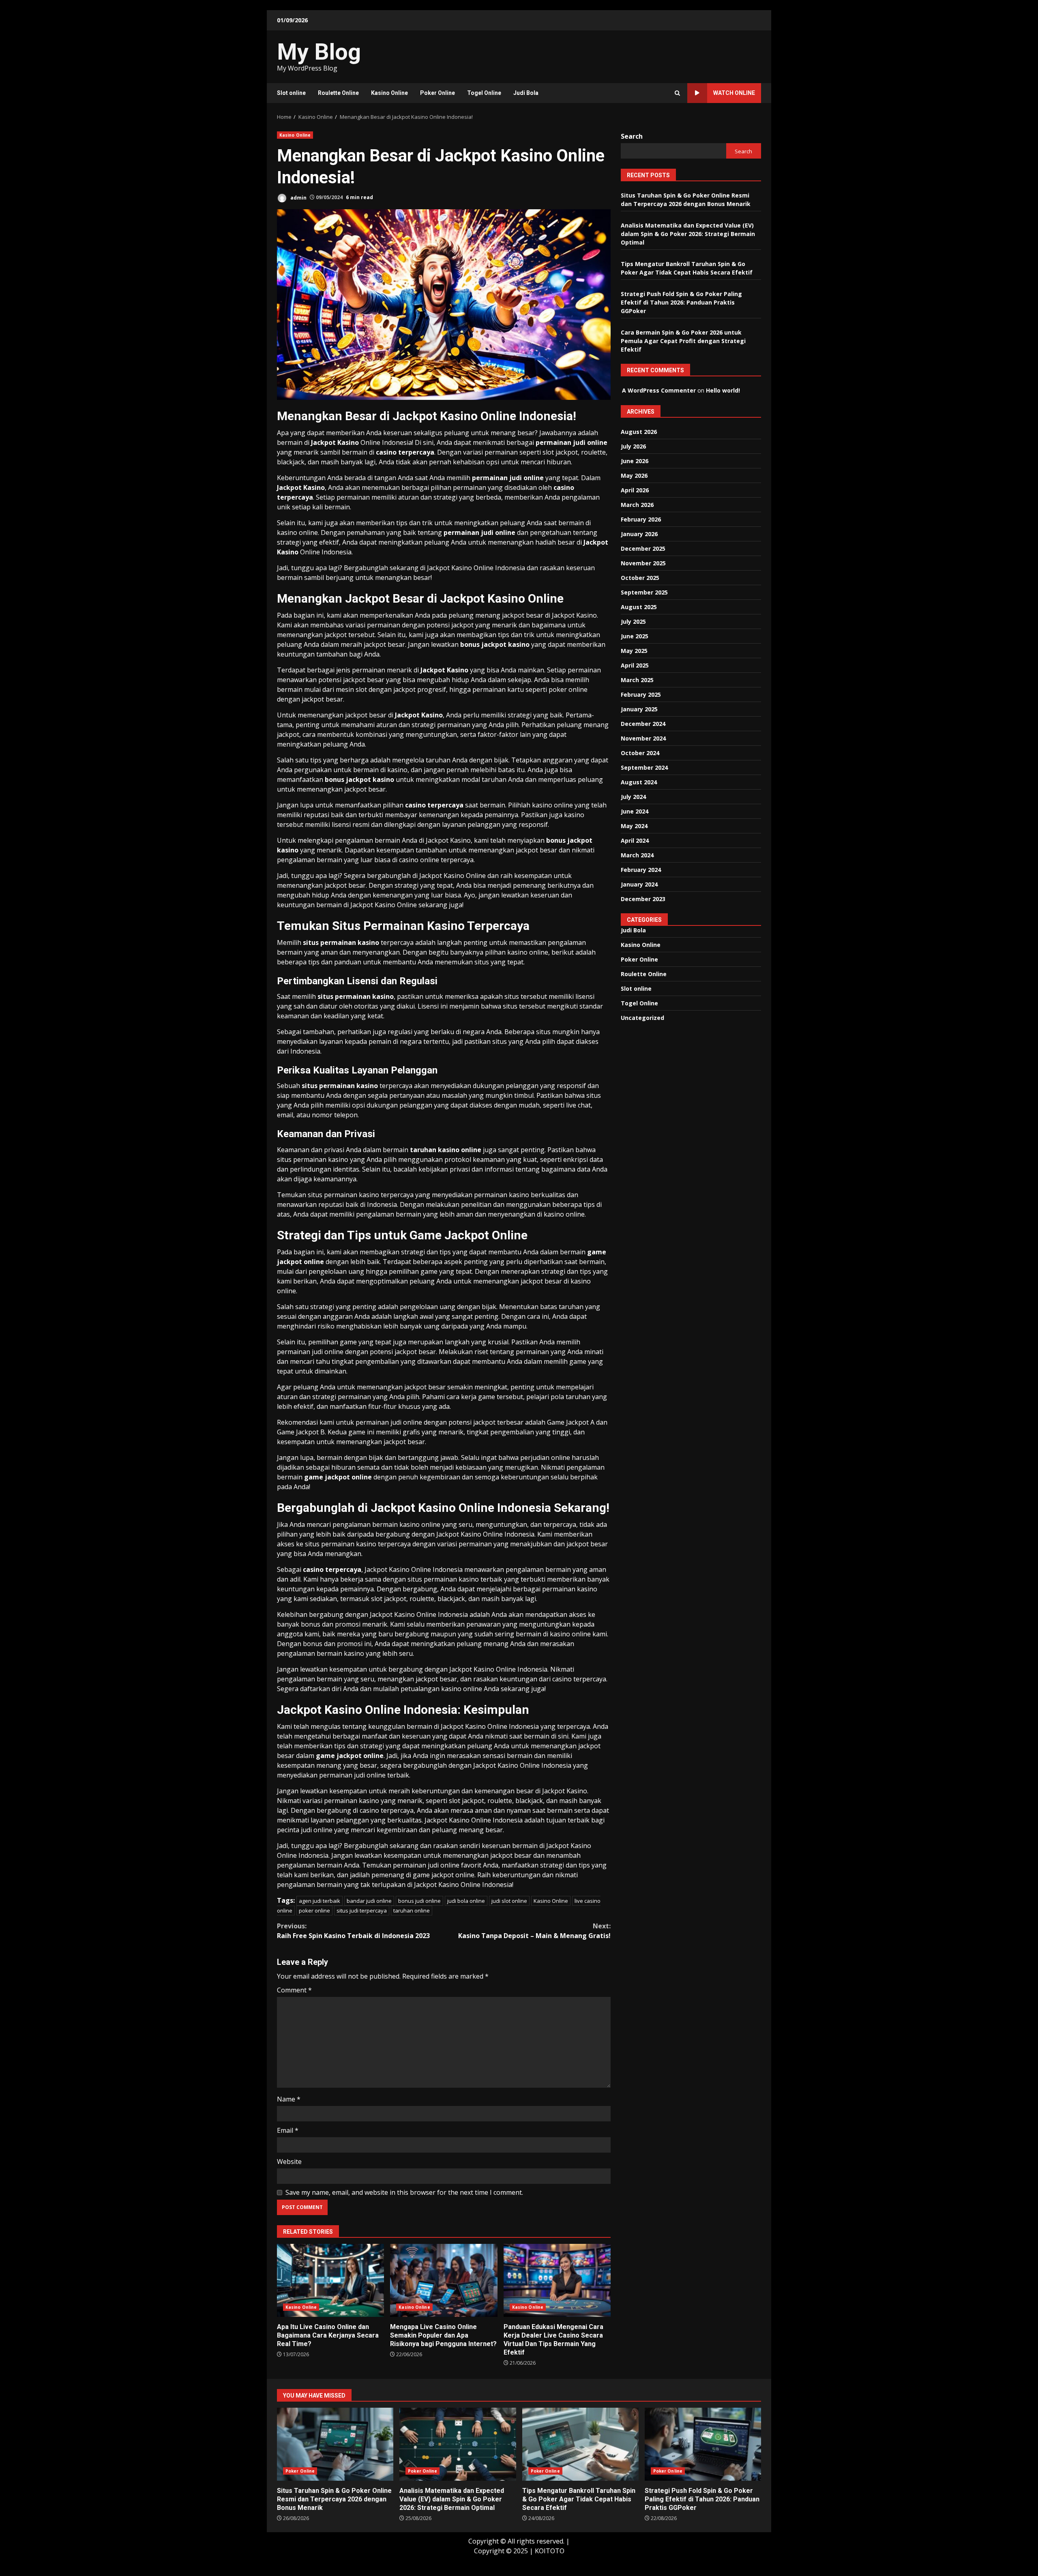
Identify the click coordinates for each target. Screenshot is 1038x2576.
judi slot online (509, 1901)
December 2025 (643, 548)
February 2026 (641, 519)
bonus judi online (419, 1901)
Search (632, 136)
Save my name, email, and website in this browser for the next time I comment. (404, 2192)
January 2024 (639, 884)
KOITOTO (550, 2551)
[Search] (677, 93)
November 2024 (643, 738)
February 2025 (641, 694)
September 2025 (644, 592)
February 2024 (641, 869)
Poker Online (438, 93)
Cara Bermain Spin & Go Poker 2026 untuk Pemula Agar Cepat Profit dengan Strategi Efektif (683, 340)
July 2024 (633, 796)
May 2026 (634, 475)
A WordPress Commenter (659, 390)
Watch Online (734, 93)
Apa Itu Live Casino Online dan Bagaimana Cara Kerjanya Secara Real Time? (330, 2280)
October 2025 (640, 577)
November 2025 (643, 563)
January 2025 (639, 709)
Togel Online (484, 93)
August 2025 (639, 606)
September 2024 (644, 767)
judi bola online (466, 1901)
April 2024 (635, 840)
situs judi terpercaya (362, 1911)
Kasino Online (389, 93)
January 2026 (639, 533)
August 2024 (639, 782)
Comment (294, 1990)
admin (298, 197)
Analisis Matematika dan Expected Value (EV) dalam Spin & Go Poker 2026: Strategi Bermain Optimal (688, 233)
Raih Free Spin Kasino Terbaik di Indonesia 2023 (353, 1931)
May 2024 (634, 825)
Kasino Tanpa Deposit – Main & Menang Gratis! (534, 1931)
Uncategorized (642, 1017)
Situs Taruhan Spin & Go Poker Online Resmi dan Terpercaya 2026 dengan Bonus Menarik (335, 2444)
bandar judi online (369, 1901)
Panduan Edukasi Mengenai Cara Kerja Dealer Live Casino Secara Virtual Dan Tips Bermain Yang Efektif (557, 2280)
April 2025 (635, 665)
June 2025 (635, 636)
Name (289, 2099)
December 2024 (643, 723)
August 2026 (639, 431)
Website (289, 2162)
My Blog (319, 52)
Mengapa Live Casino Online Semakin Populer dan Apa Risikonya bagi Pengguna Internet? (444, 2280)
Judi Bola (526, 93)
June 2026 (635, 460)
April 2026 (635, 490)
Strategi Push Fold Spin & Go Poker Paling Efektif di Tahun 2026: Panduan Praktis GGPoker (681, 302)
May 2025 (634, 650)
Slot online (291, 93)
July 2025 (633, 621)
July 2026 (633, 446)
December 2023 (643, 898)
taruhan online (412, 1911)
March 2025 (637, 679)
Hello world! (723, 390)
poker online (314, 1911)
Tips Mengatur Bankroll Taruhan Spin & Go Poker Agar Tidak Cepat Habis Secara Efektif (580, 2444)
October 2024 (640, 752)
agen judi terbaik (320, 1901)
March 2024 (637, 855)
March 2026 (637, 504)
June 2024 (635, 811)
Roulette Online (338, 93)
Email (288, 2130)
